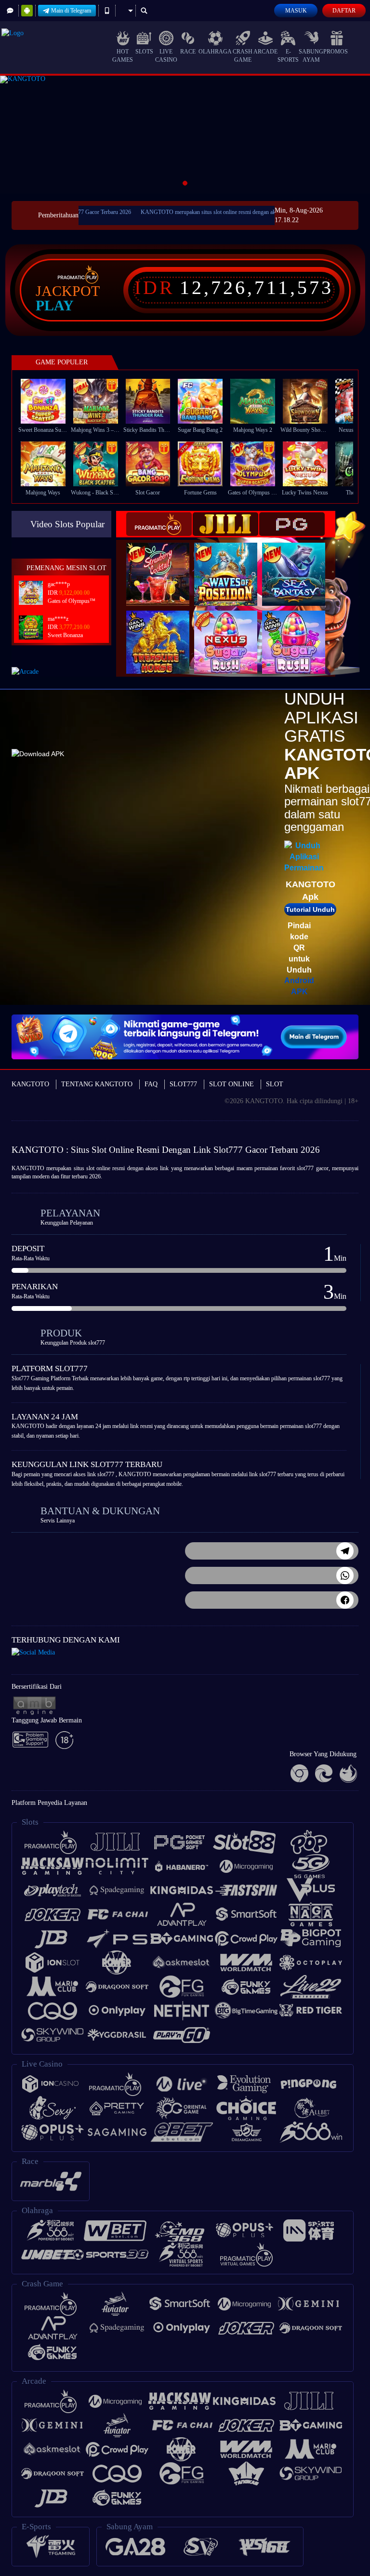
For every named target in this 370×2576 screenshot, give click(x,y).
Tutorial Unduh (310, 909)
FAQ (151, 1084)
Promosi (337, 52)
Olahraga (215, 52)
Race (188, 52)
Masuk (296, 11)
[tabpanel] (185, 135)
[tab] (159, 524)
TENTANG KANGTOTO (97, 1084)
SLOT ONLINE (231, 1084)
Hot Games (123, 56)
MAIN (49, 401)
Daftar (344, 11)
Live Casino (166, 56)
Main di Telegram (71, 11)
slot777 (305, 1168)
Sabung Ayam (311, 56)
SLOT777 (183, 1084)
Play (55, 306)
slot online (98, 1168)
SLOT (275, 1084)
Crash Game (243, 56)
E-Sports (288, 56)
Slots (144, 52)
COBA (164, 564)
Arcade (265, 52)
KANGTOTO (30, 1084)
